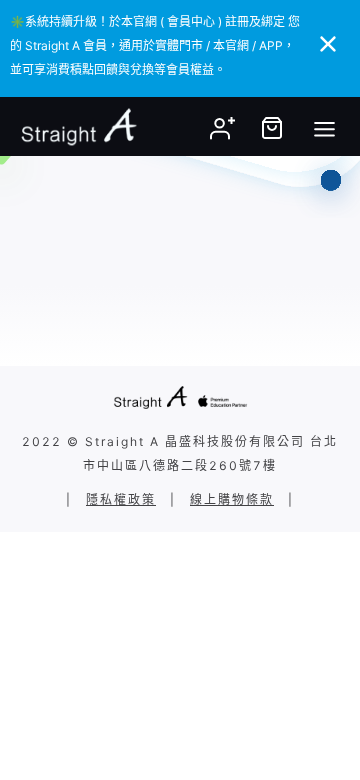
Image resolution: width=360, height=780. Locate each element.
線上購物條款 (232, 499)
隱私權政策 (121, 499)
